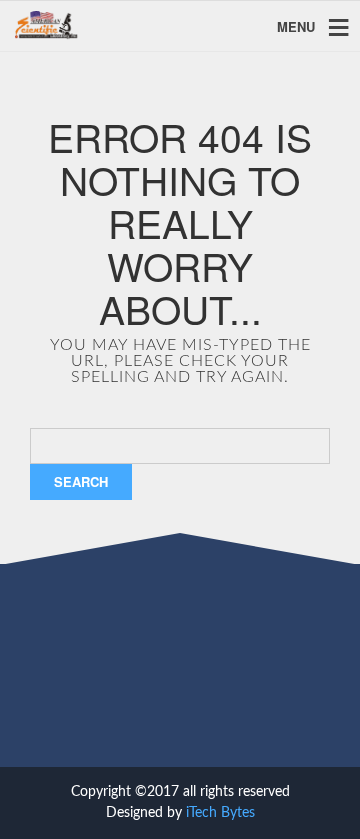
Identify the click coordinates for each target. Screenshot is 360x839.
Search (81, 481)
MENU (296, 25)
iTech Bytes (220, 813)
